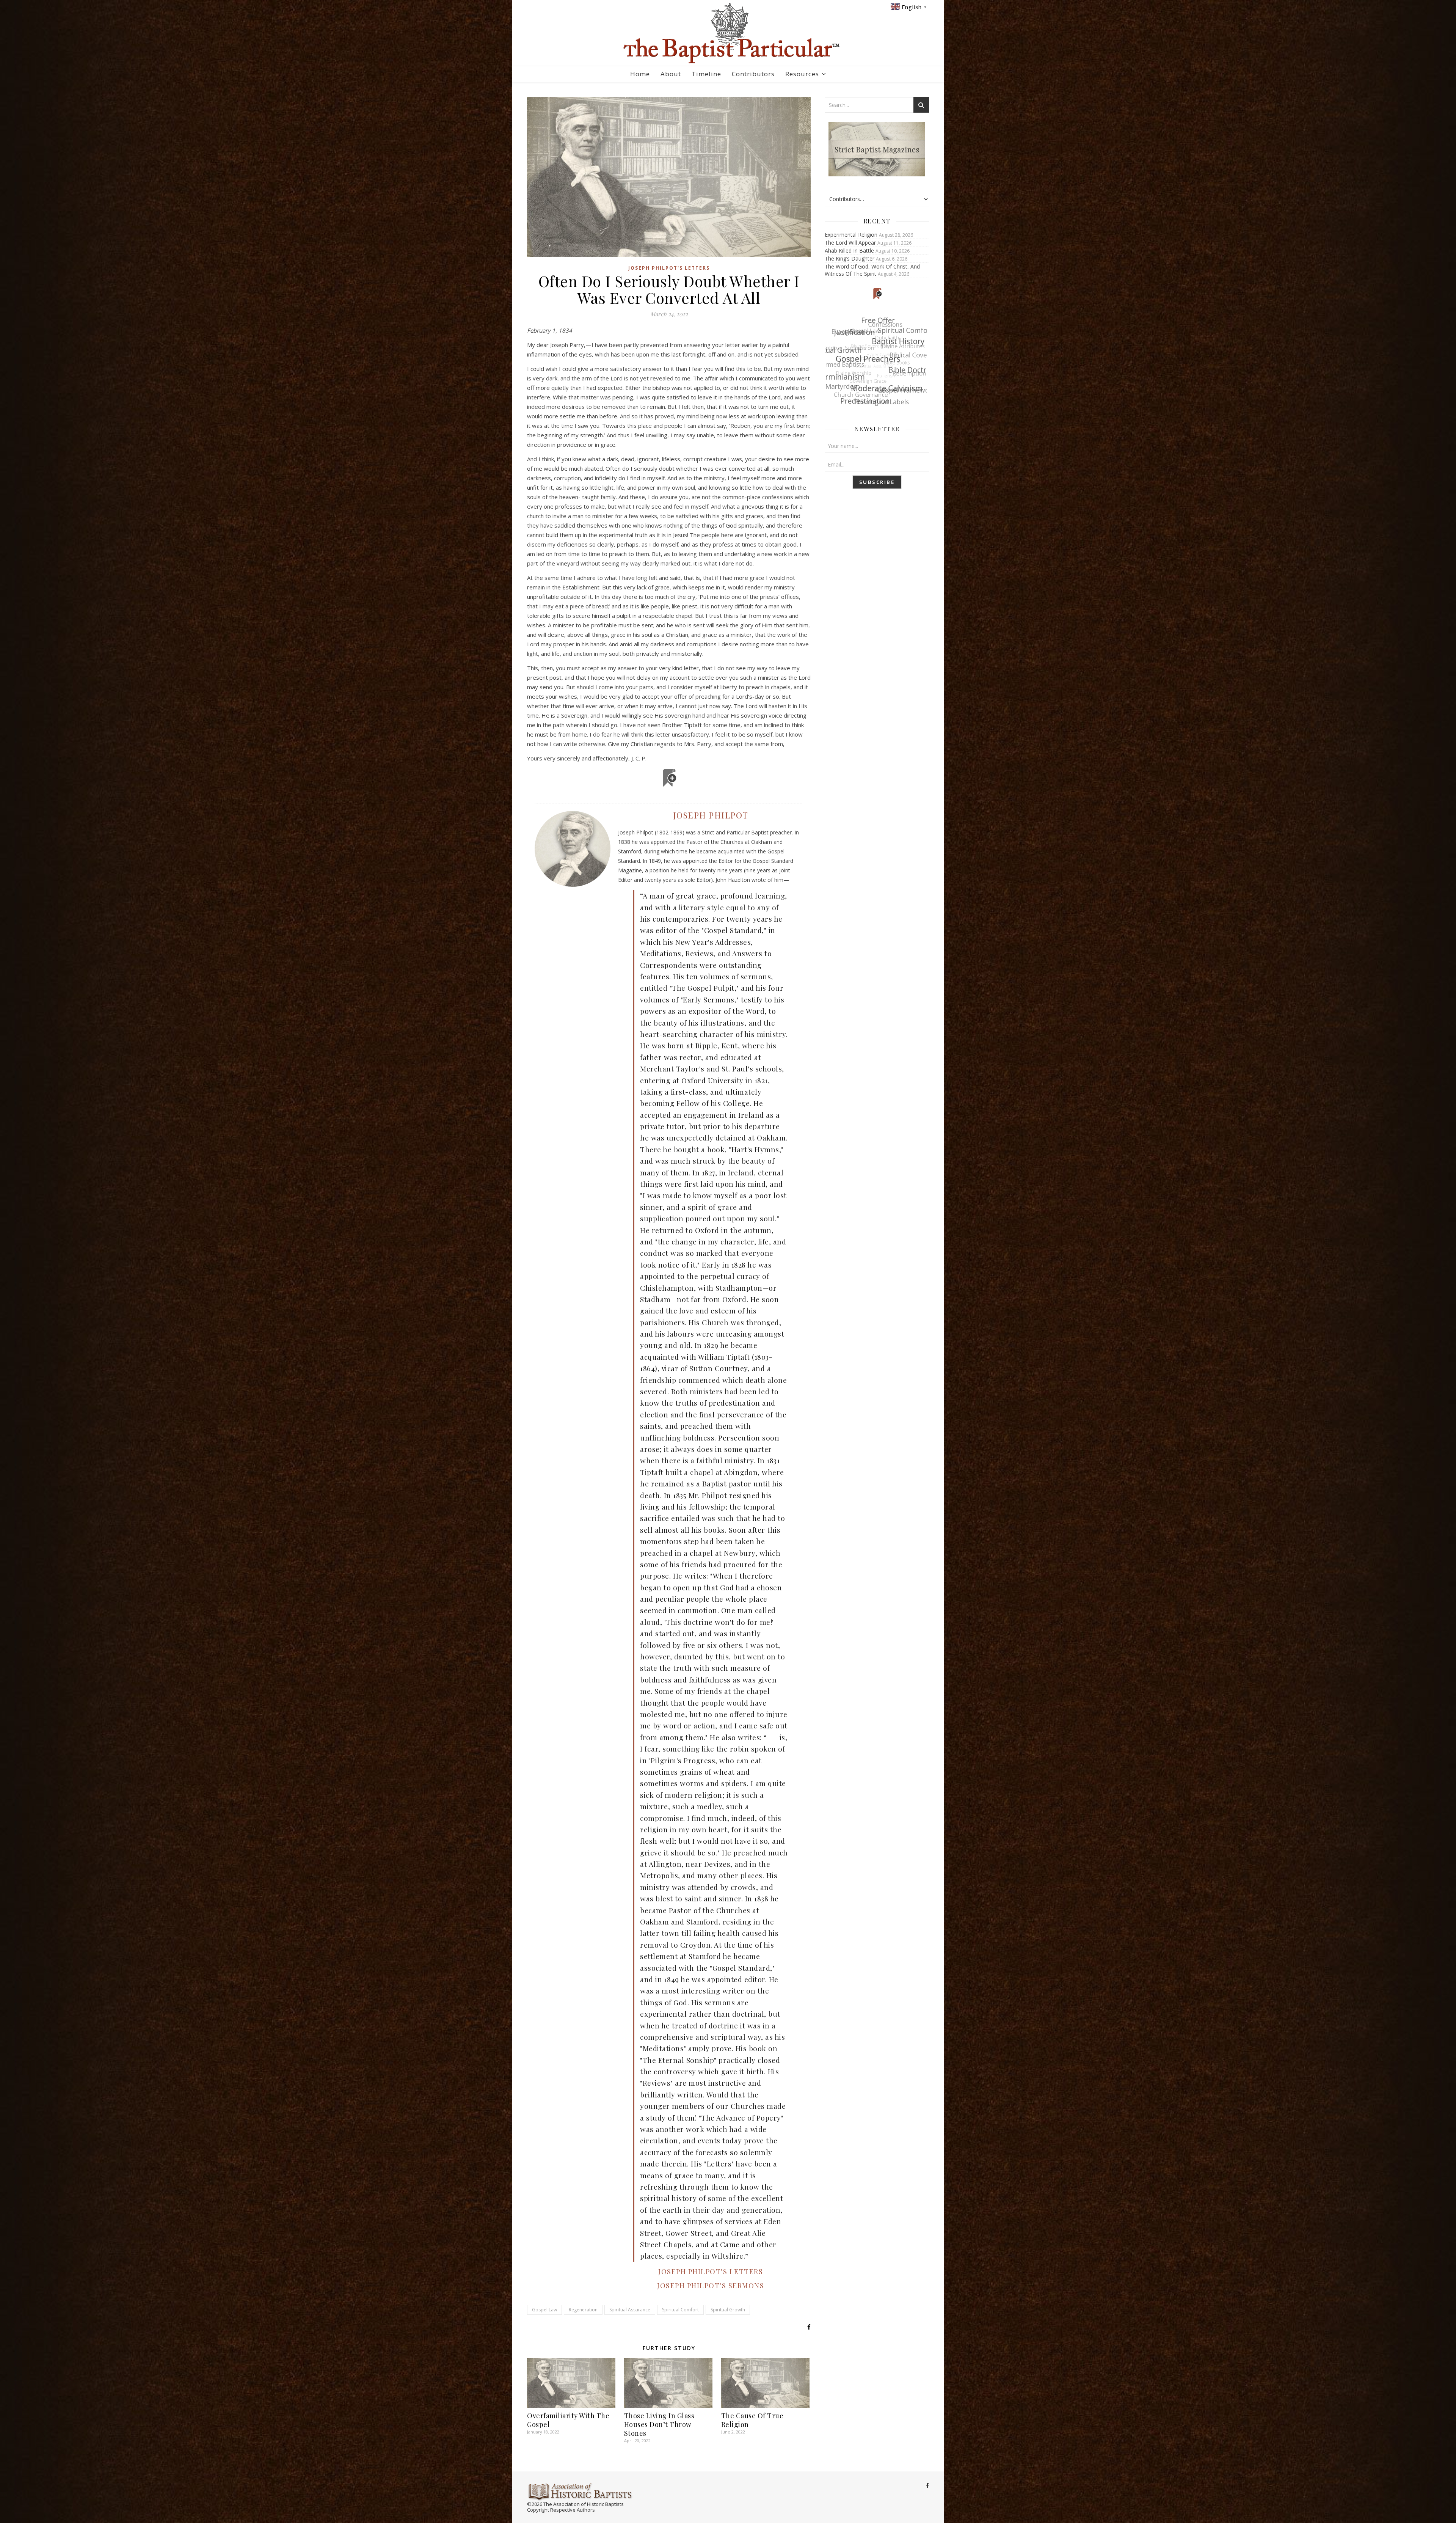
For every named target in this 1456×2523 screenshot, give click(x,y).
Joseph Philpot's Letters (669, 268)
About (671, 74)
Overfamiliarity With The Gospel (568, 2420)
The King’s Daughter (850, 258)
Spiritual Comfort (680, 2310)
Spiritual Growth (728, 2310)
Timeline (706, 74)
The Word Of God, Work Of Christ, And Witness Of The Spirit (872, 270)
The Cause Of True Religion (752, 2420)
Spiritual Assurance (630, 2310)
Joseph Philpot (711, 815)
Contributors (753, 74)
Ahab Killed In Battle (849, 251)
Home (640, 74)
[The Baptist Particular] (728, 33)
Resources (802, 74)
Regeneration (583, 2310)
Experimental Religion (851, 235)
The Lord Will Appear (850, 243)
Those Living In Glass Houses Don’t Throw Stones (659, 2424)
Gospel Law (544, 2310)
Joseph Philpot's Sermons (711, 2286)
